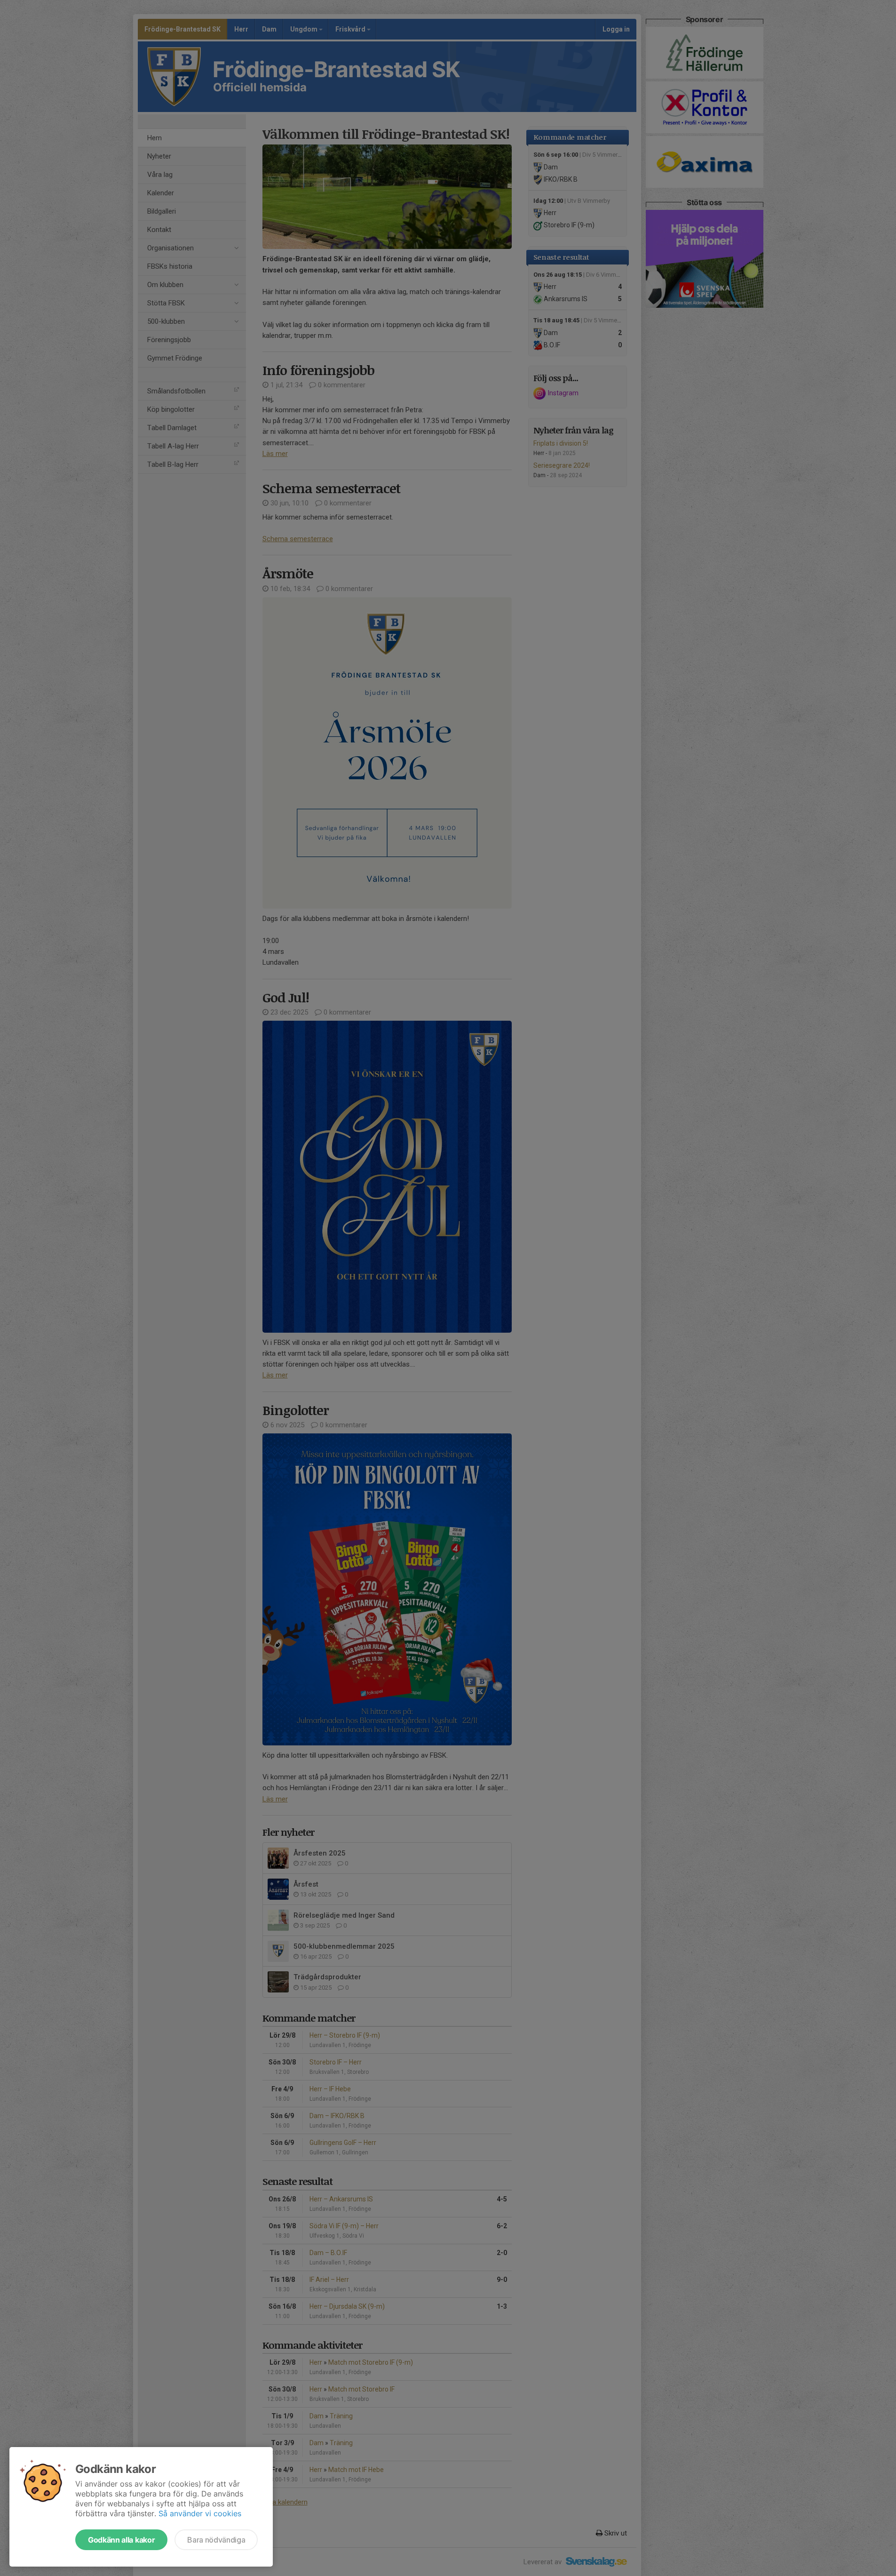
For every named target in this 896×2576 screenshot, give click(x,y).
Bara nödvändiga (216, 2540)
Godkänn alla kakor (121, 2540)
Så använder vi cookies (200, 2513)
